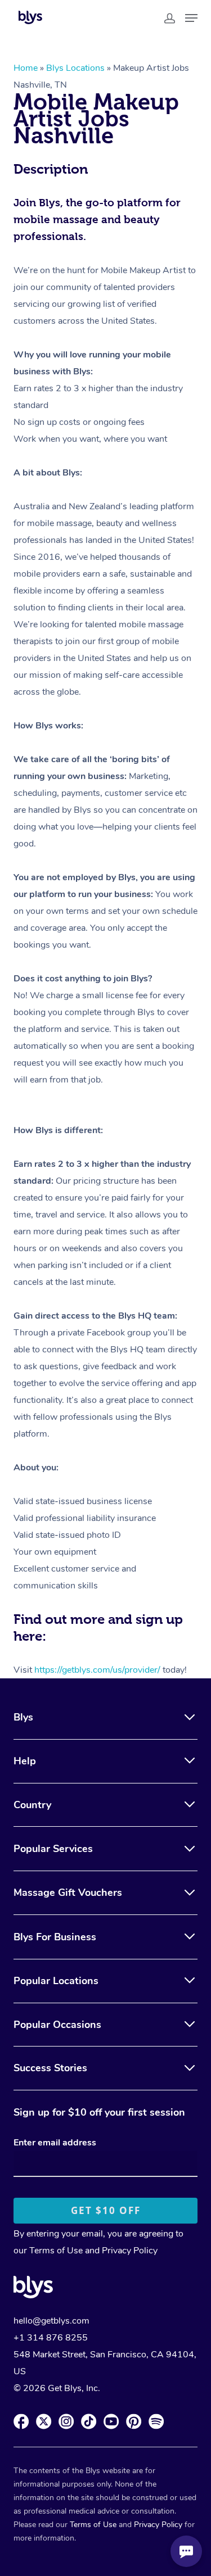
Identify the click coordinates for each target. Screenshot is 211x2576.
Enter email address (55, 2143)
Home (26, 68)
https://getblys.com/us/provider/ (97, 1670)
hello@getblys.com (51, 2321)
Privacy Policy (130, 2251)
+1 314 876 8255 (51, 2338)
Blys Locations (75, 68)
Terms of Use (56, 2251)
